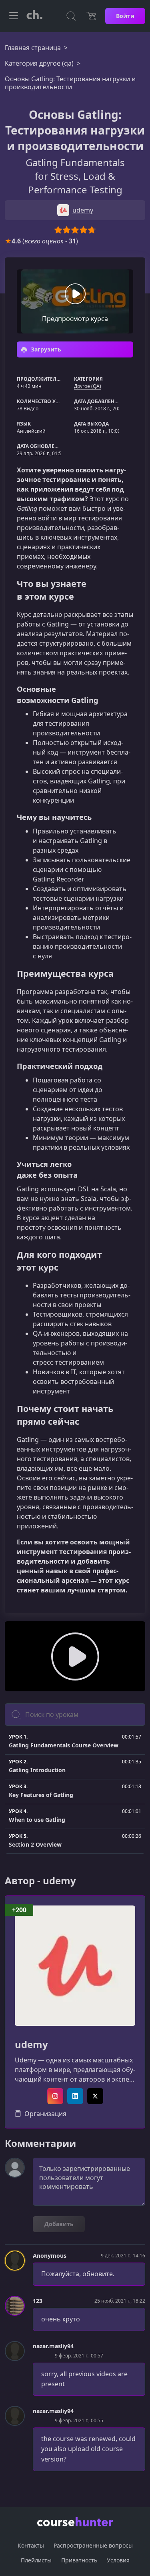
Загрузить (45, 349)
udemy (31, 2045)
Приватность (79, 2560)
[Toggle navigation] (14, 16)
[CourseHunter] (34, 16)
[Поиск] (71, 16)
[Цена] (91, 16)
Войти (125, 16)
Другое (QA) (88, 386)
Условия (118, 2560)
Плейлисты (36, 2560)
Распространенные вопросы (93, 2545)
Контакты (31, 2545)
